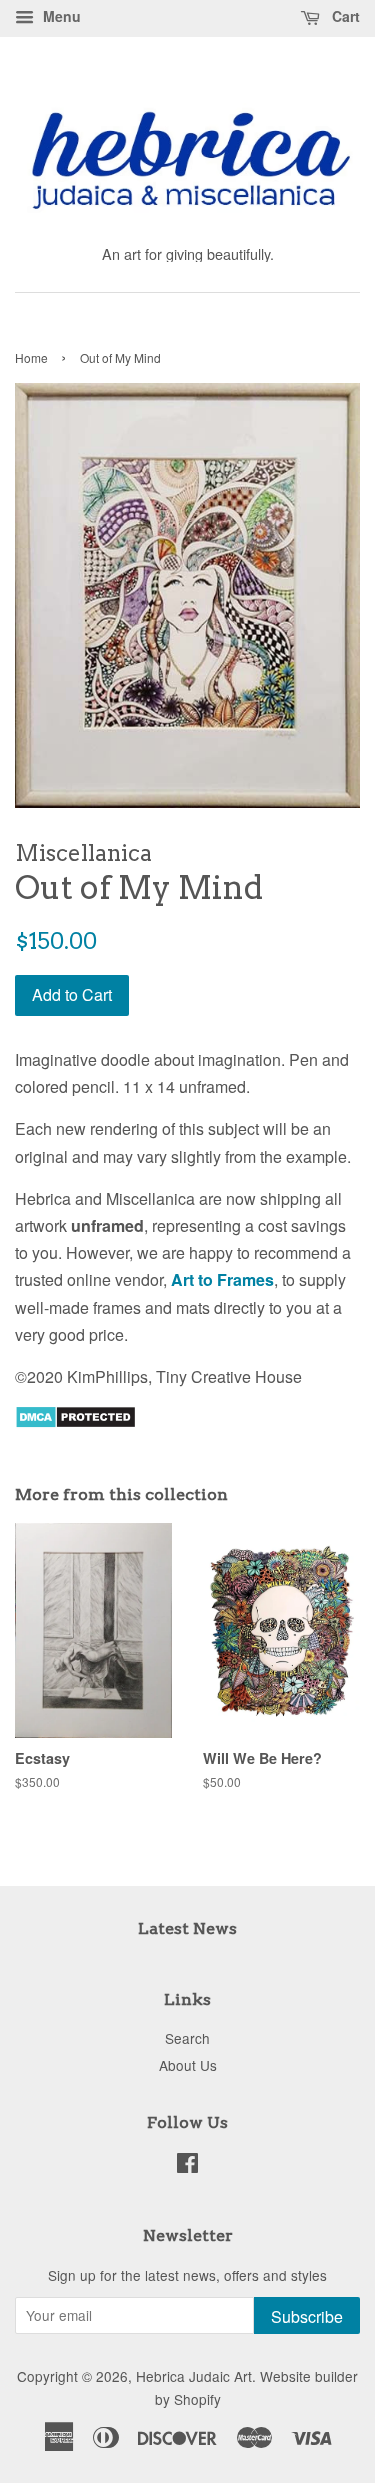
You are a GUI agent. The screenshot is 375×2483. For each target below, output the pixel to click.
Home (31, 357)
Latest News (187, 1928)
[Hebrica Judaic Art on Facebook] (187, 2166)
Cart (344, 16)
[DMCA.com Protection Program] (75, 1422)
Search (187, 2038)
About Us (188, 2065)
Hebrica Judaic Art (194, 2376)
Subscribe (307, 2316)
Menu (60, 16)
